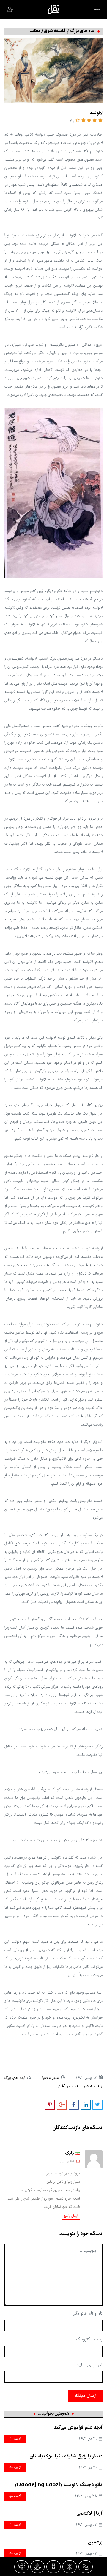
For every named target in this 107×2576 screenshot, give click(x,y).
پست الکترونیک (89, 2340)
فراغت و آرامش (67, 2087)
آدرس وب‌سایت (89, 2365)
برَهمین (95, 2542)
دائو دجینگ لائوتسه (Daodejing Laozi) (59, 2485)
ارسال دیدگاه (85, 2396)
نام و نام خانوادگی (88, 2314)
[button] (100, 121)
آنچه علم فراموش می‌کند (78, 2428)
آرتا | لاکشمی (89, 2514)
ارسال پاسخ (71, 2216)
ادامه (17, 2439)
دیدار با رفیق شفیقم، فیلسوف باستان (66, 2456)
